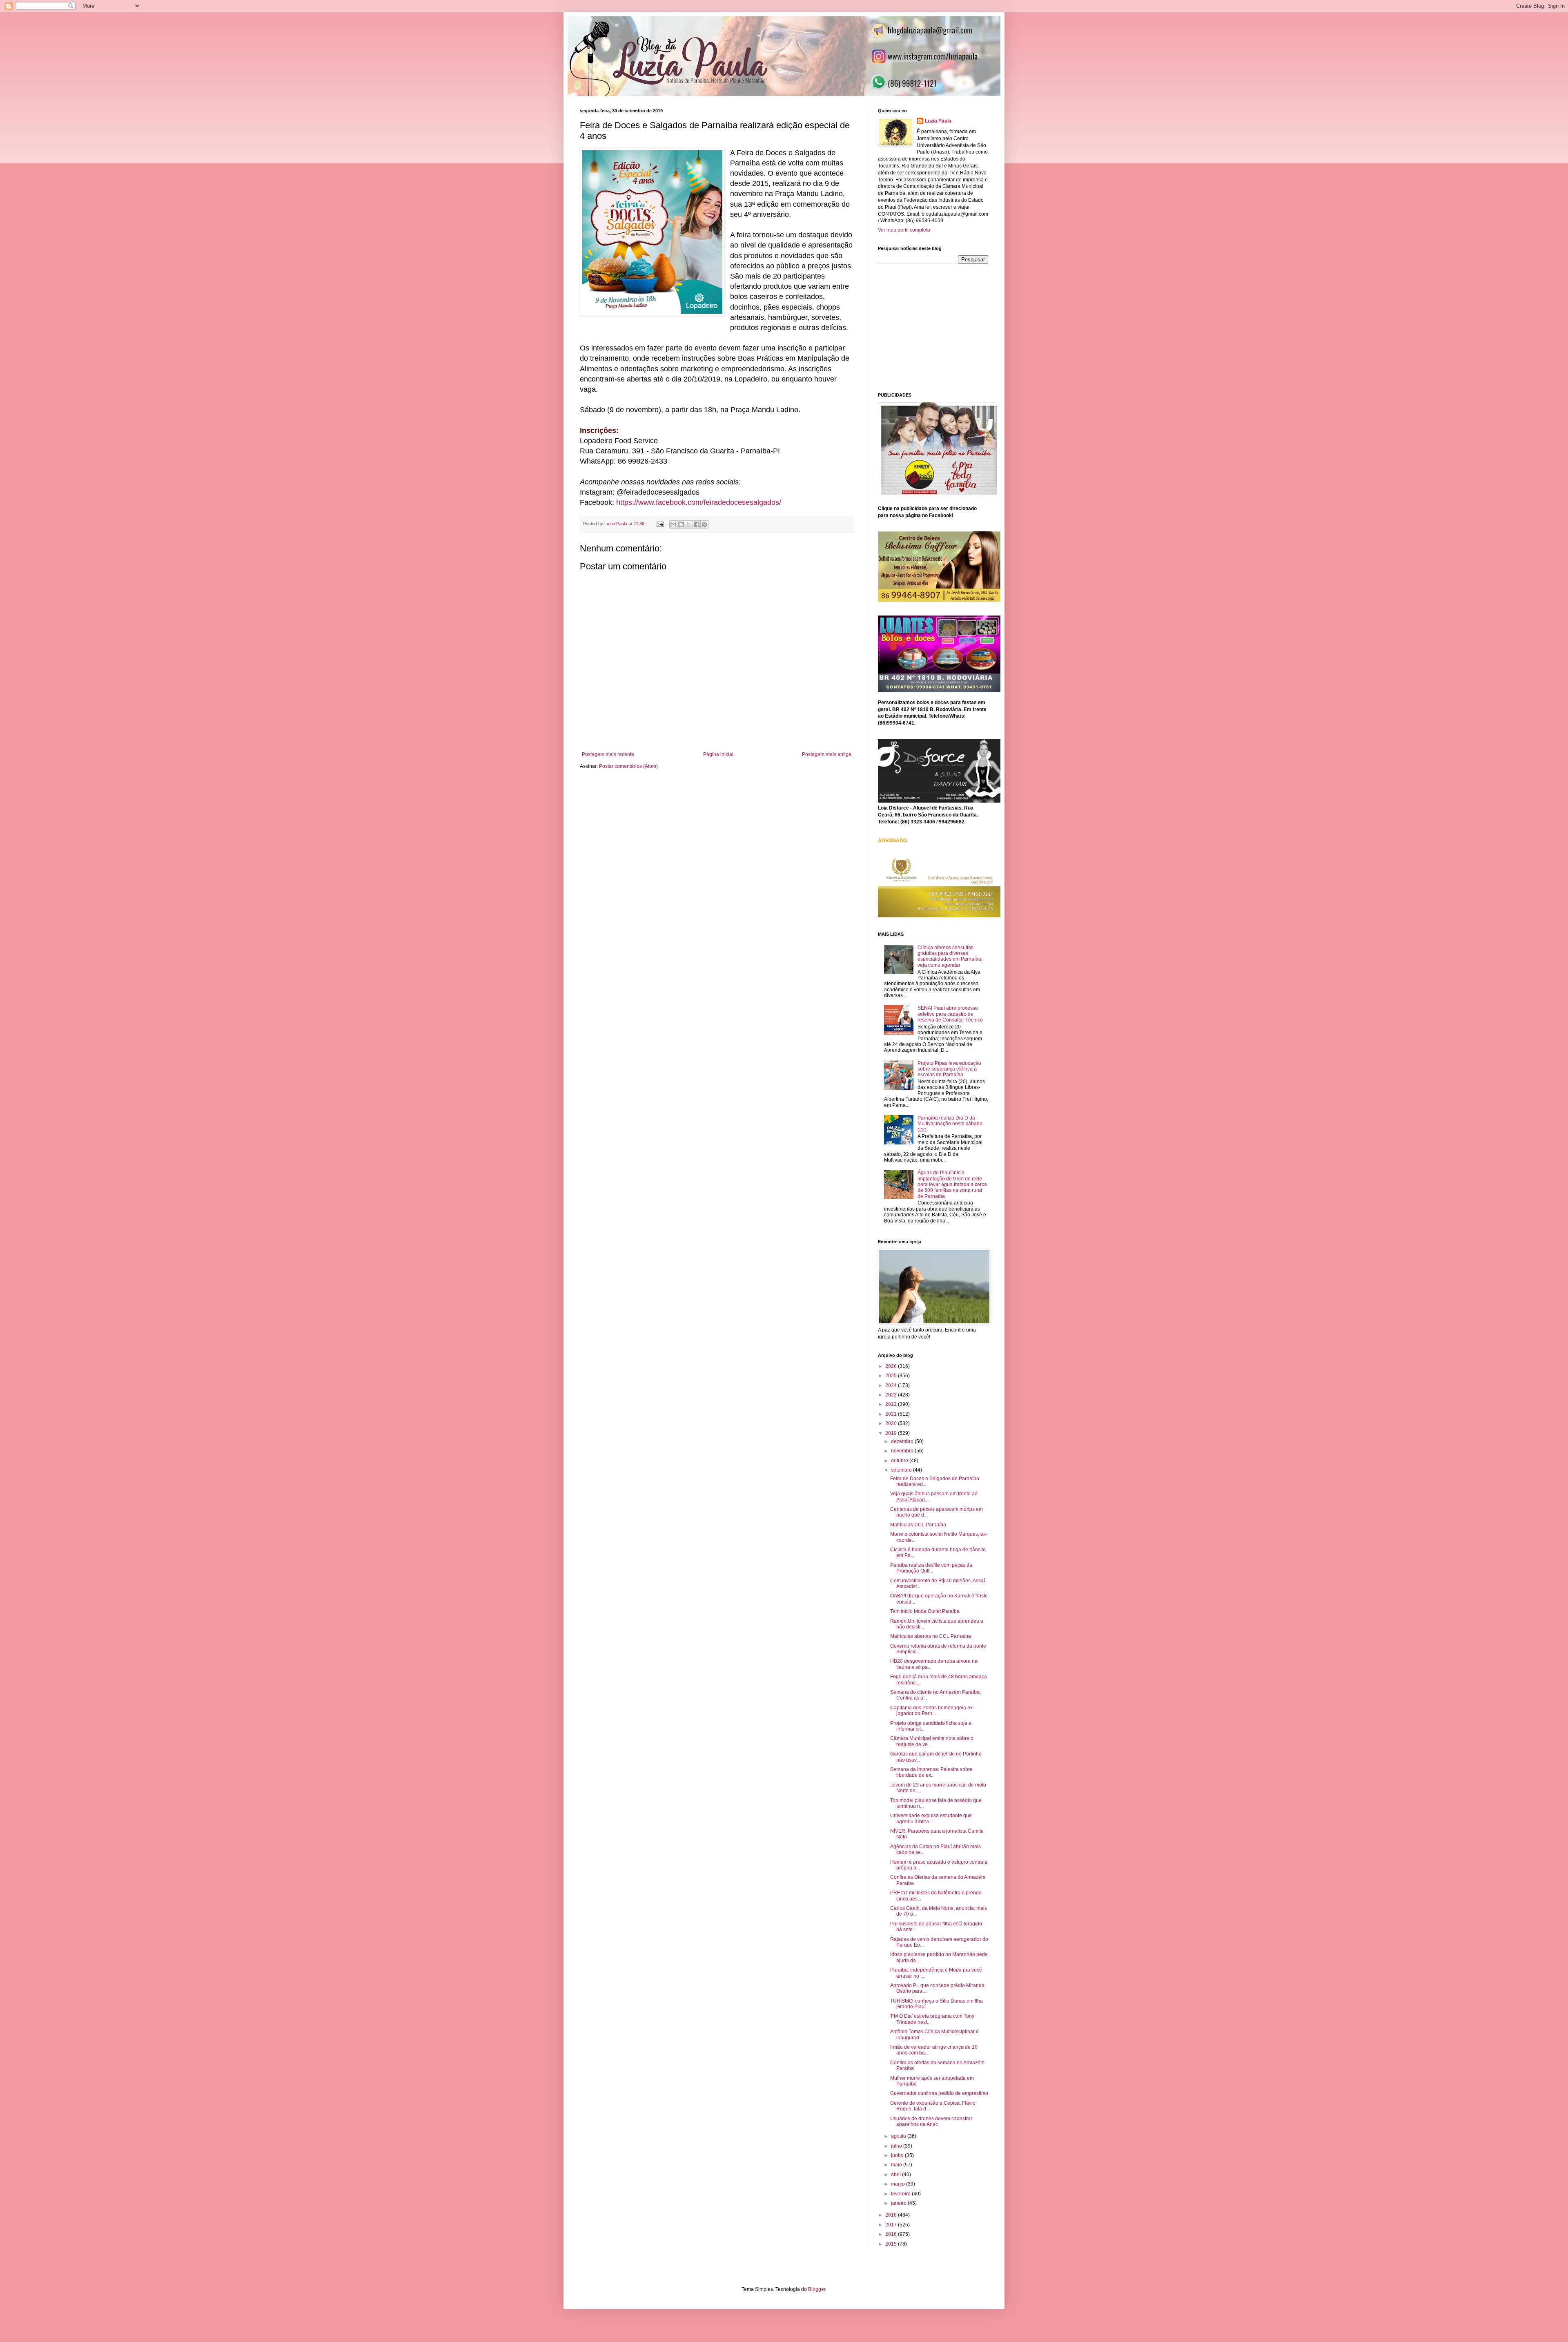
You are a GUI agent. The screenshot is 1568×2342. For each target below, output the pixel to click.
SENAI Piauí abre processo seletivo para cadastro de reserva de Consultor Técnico (950, 1014)
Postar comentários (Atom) (628, 766)
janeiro (899, 2203)
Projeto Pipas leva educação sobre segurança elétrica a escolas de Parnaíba (949, 1069)
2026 (892, 1366)
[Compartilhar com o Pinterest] (704, 524)
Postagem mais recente (608, 754)
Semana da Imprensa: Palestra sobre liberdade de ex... (931, 1772)
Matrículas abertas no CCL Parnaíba (931, 1636)
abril (896, 2175)
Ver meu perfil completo (904, 230)
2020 (892, 1423)
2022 (892, 1404)
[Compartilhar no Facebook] (697, 524)
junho (898, 2155)
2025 (892, 1376)
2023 (892, 1395)
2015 (892, 2244)
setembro (902, 1470)
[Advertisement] (939, 327)
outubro (900, 1461)
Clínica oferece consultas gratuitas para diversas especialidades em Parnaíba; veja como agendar (950, 956)
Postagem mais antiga (827, 754)
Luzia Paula (938, 121)
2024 (892, 1385)
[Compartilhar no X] (689, 524)
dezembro (903, 1441)
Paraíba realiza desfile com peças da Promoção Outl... (931, 1568)
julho (897, 2146)
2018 (892, 2215)
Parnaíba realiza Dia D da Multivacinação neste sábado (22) (950, 1124)
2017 (892, 2225)
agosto (899, 2136)
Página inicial (718, 754)
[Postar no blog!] (681, 524)
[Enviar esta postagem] (660, 524)
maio (897, 2165)
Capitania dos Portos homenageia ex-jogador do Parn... (932, 1711)
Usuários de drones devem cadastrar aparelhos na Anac (931, 2121)
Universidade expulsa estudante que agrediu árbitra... (931, 1818)
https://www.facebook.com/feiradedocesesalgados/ (699, 502)
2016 (892, 2234)
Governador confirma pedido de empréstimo (939, 2093)
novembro (903, 1451)
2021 (892, 1414)
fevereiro (901, 2194)
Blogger (817, 2289)
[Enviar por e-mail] (673, 524)
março (899, 2184)
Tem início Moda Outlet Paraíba (925, 1611)
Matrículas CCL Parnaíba (918, 1525)
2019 (892, 1433)
